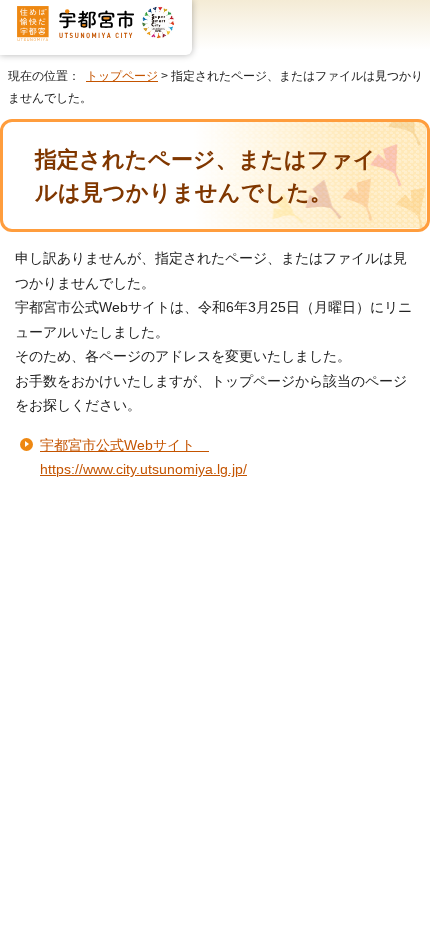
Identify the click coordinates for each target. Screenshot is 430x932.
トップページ (122, 76)
